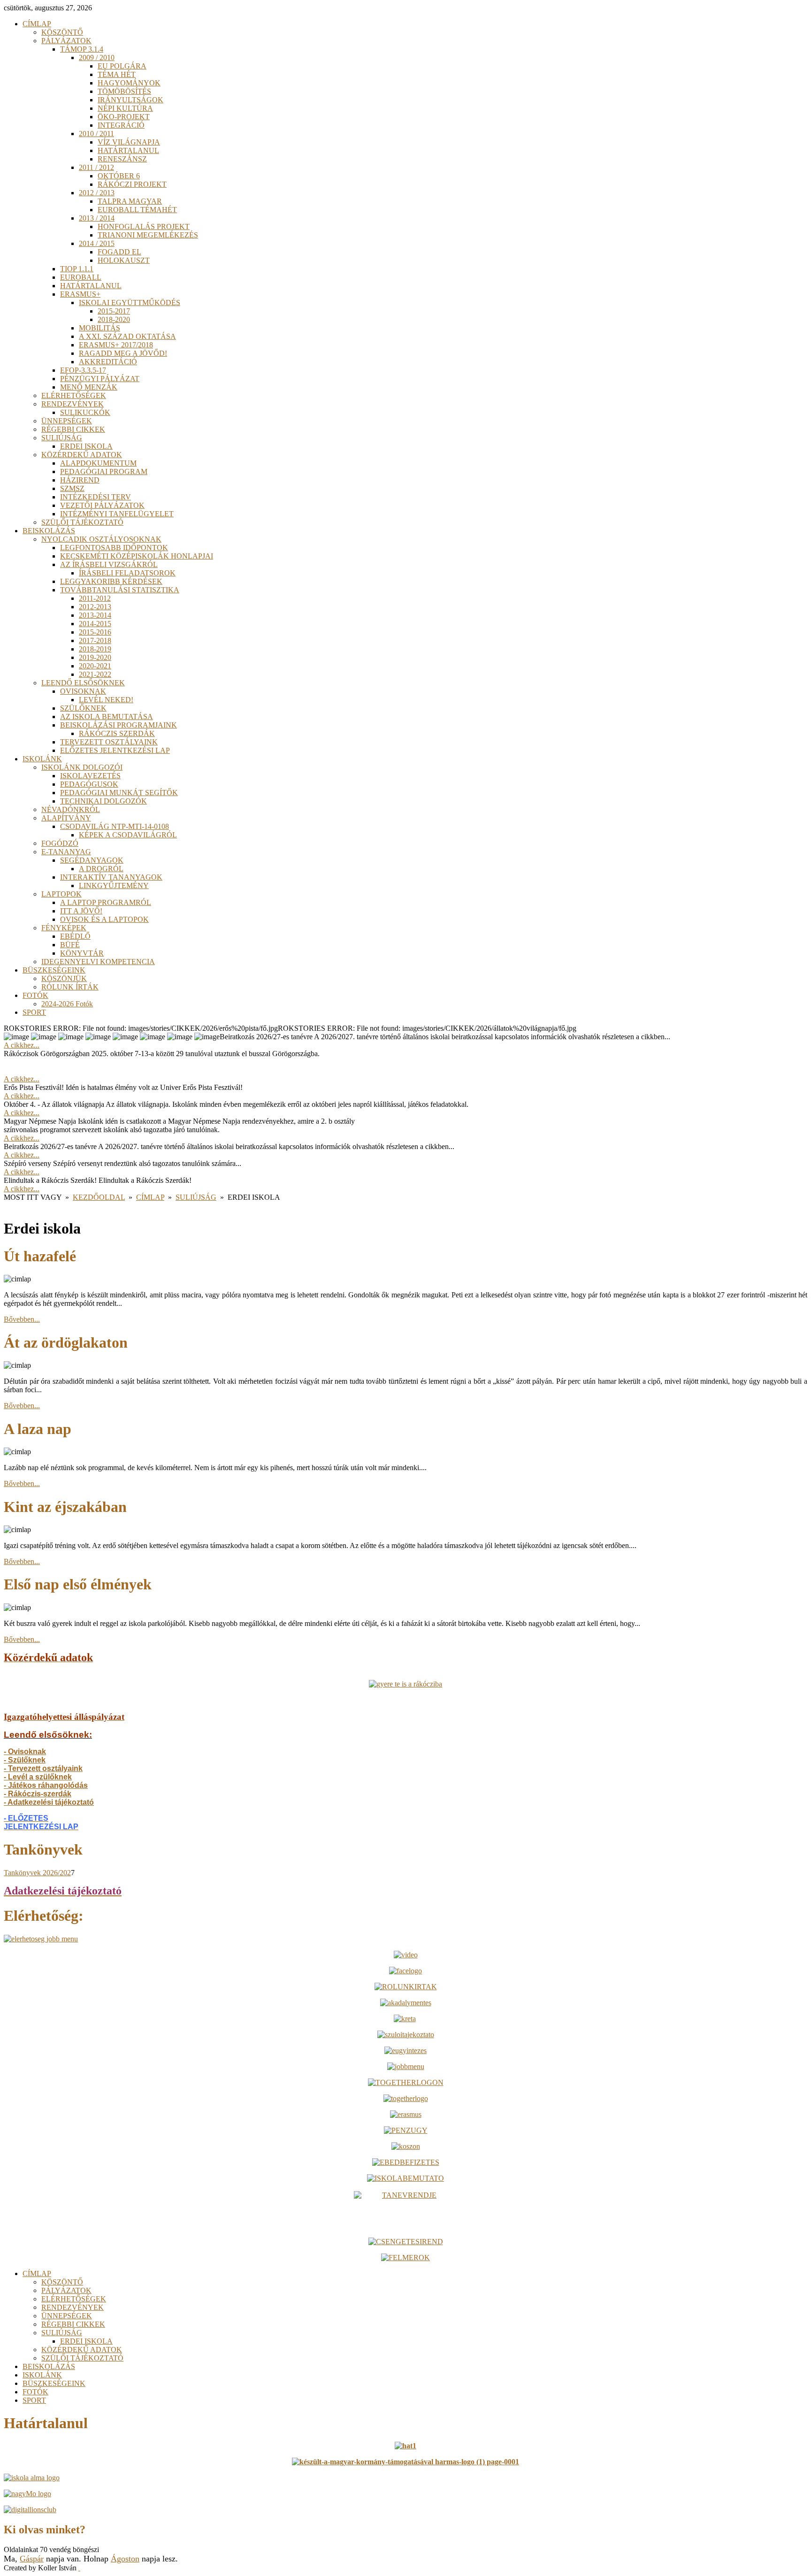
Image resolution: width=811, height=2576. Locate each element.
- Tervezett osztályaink (43, 1768)
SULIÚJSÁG (196, 1197)
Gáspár (32, 2559)
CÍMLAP (150, 1197)
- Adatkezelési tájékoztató (49, 1802)
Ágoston (125, 2559)
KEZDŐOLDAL (99, 1197)
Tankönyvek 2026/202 (37, 1873)
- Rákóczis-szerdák (38, 1794)
